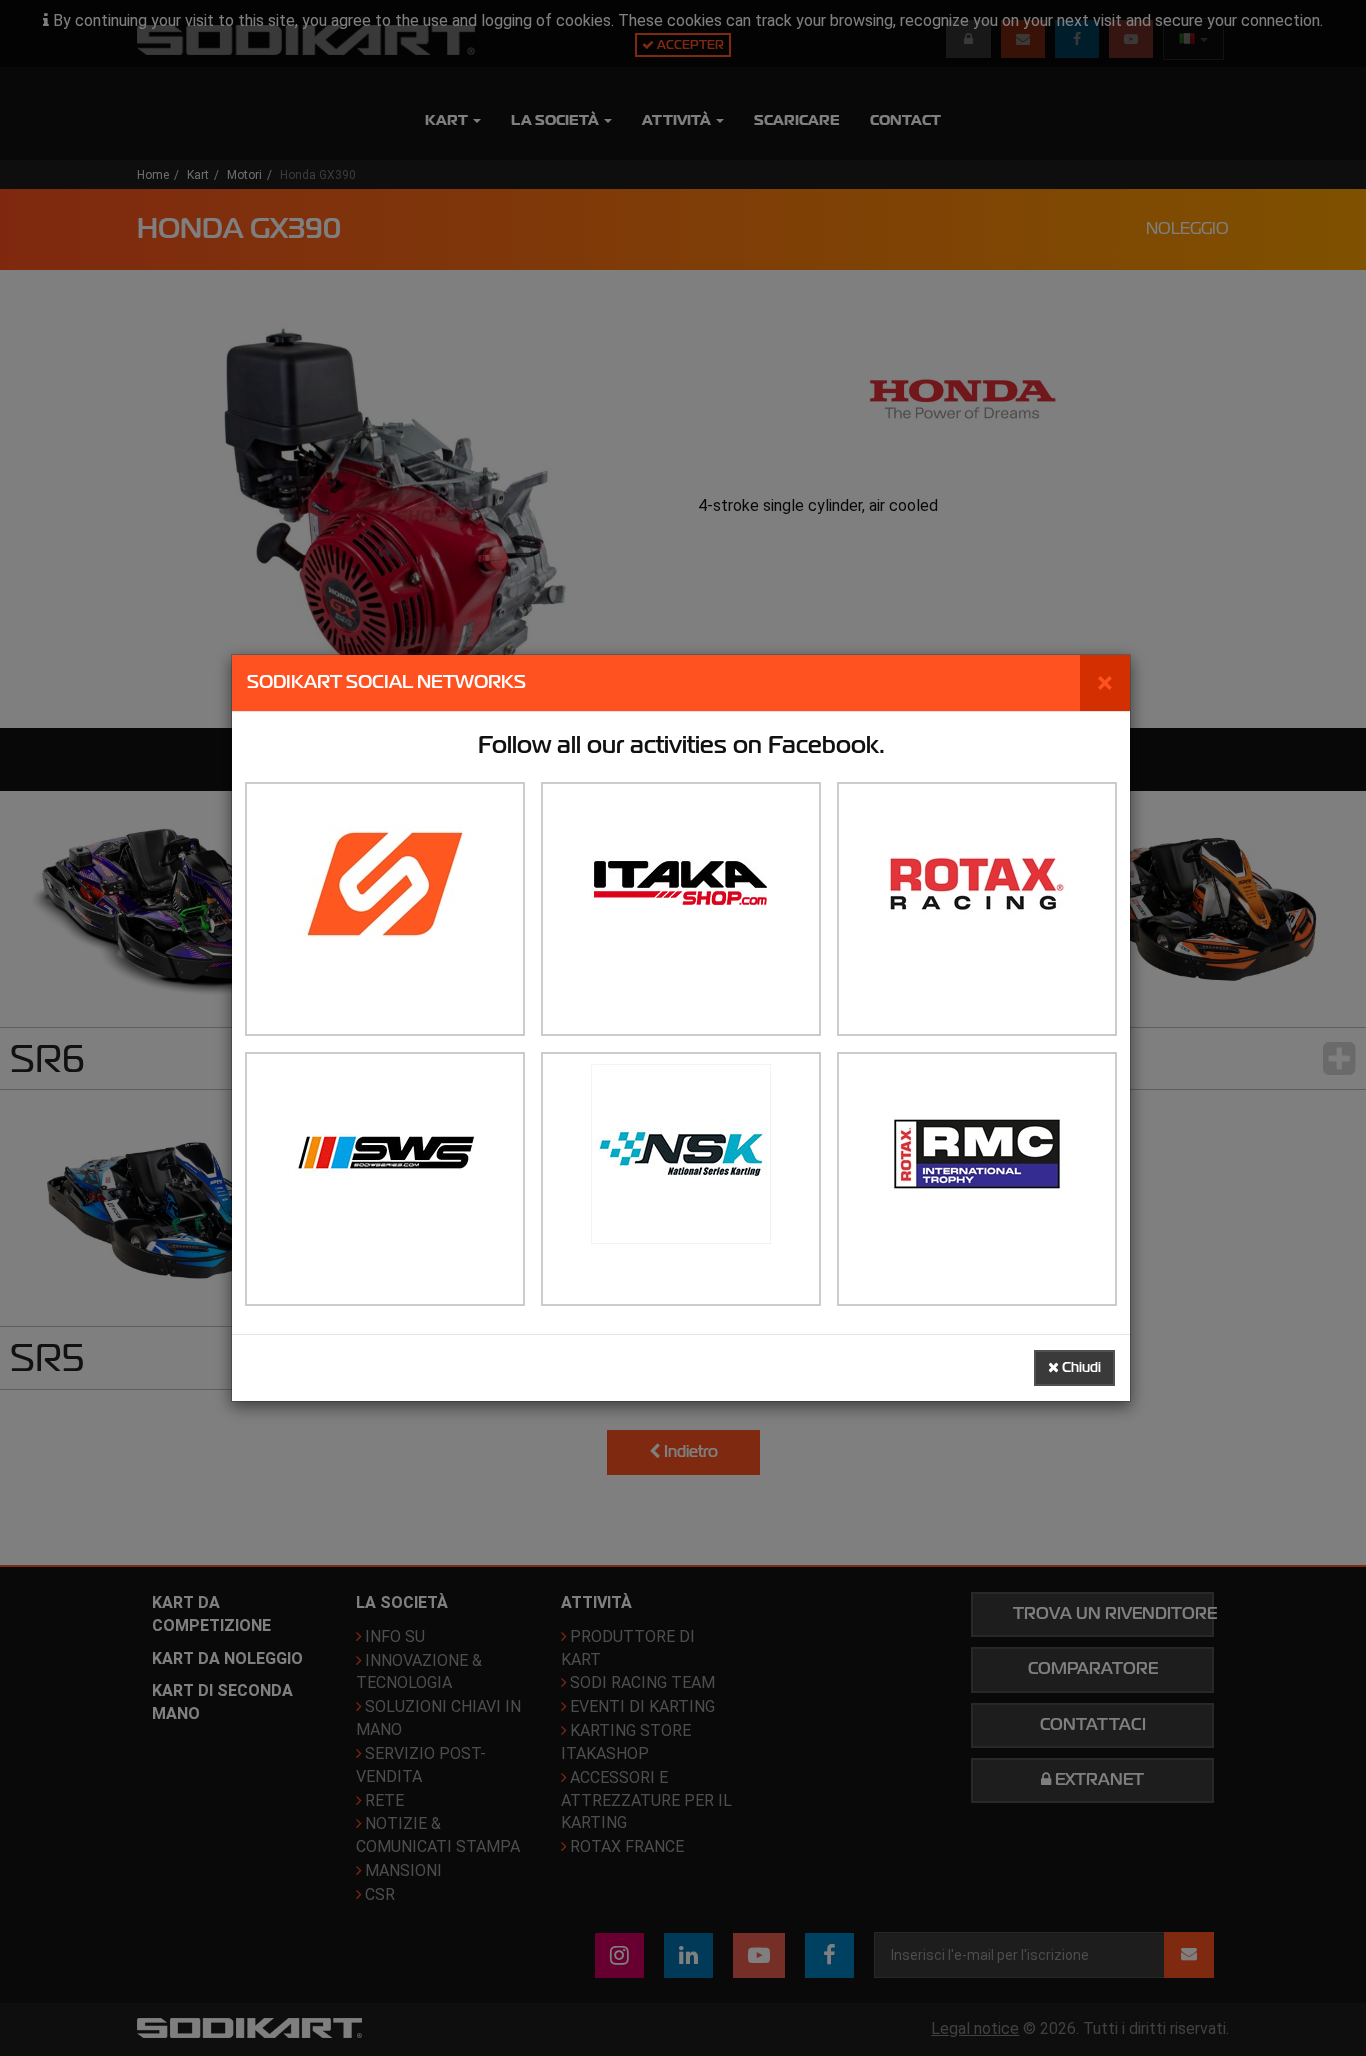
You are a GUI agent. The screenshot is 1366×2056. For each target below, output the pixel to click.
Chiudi (1080, 1367)
